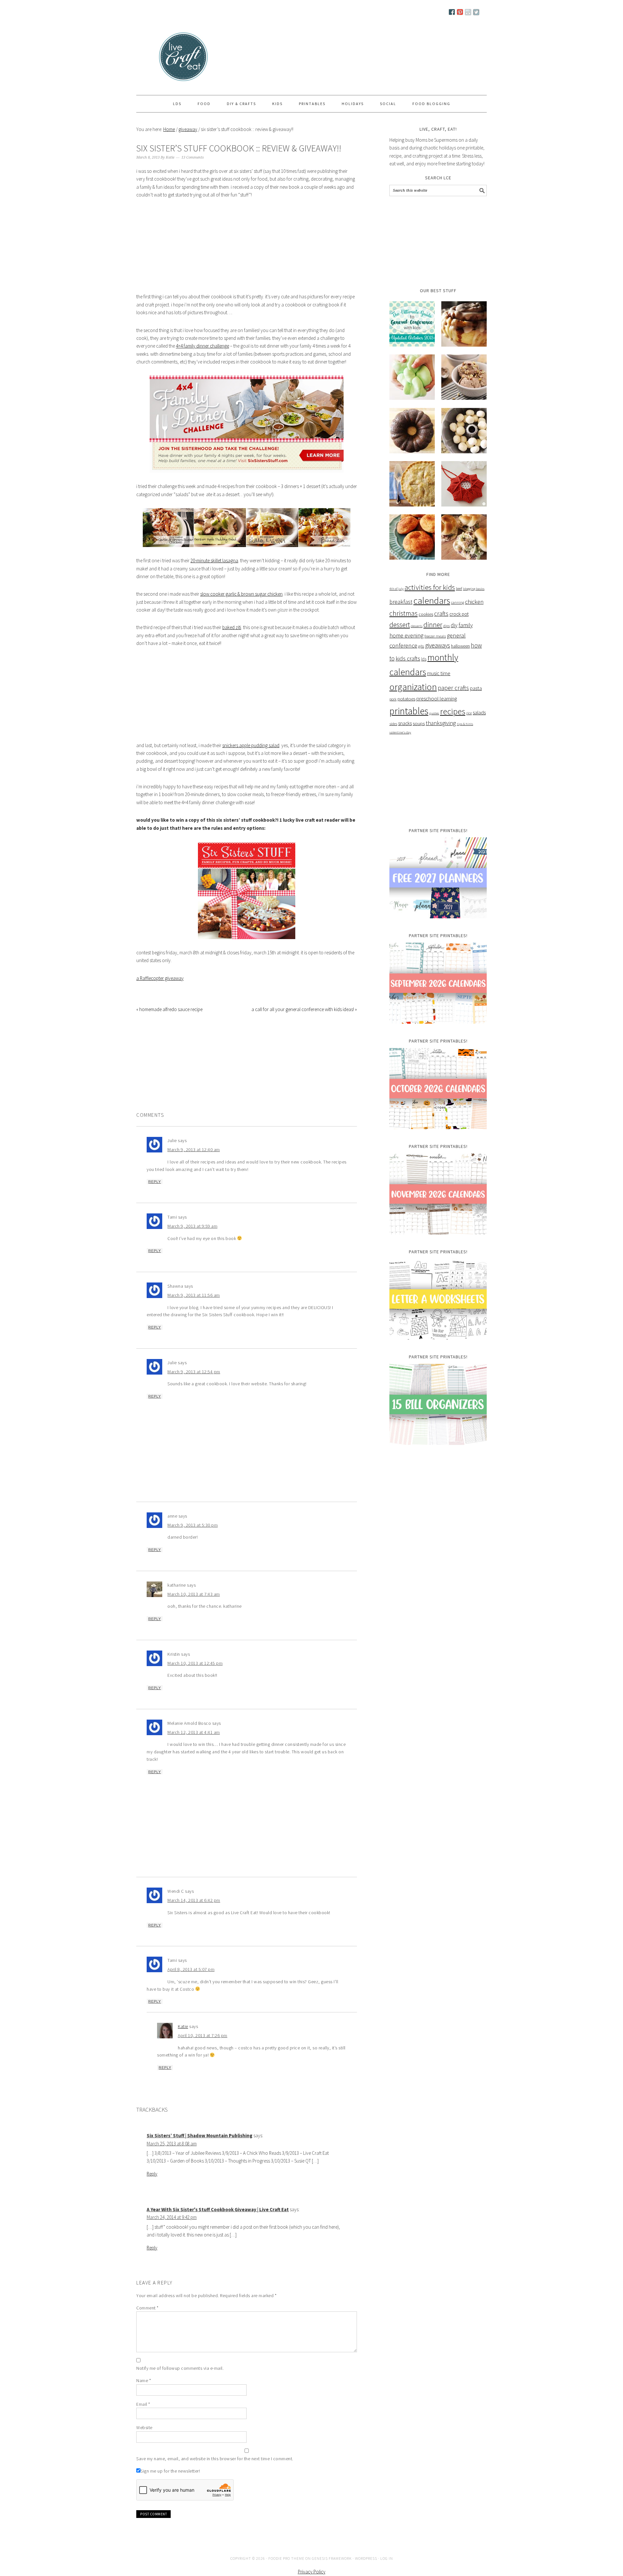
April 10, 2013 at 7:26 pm (203, 2035)
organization (413, 687)
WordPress (366, 2558)
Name (144, 2380)
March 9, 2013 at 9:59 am (192, 1226)
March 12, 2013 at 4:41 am (194, 1732)
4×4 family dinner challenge (202, 346)
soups (419, 723)
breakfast (401, 602)
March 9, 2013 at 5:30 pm (193, 1525)
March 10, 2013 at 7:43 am (194, 1594)
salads (479, 712)
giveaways (438, 645)
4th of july (397, 589)
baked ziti (232, 627)
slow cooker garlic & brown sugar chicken (241, 594)
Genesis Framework (332, 2558)
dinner (433, 625)
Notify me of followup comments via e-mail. (180, 2368)
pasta (476, 688)
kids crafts (408, 658)
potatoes (406, 699)
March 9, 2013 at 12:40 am (194, 1150)
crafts (441, 614)
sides (393, 724)
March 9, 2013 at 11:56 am (194, 1295)
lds (424, 659)
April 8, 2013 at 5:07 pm (191, 1969)
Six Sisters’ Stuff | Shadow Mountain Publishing (200, 2135)
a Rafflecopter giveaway (160, 978)
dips (446, 626)
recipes (453, 711)
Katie (183, 2026)
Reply (155, 1182)
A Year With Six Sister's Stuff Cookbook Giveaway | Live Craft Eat (218, 2209)
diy (454, 625)
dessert (400, 625)
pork (393, 699)
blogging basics (474, 589)
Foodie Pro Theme (286, 2558)
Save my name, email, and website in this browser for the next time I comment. (215, 2459)
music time (439, 673)
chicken (474, 602)
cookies (426, 614)
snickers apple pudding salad (251, 745)
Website (144, 2427)
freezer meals (435, 636)
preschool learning (437, 698)
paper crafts (453, 688)
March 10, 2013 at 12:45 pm (195, 1663)
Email (143, 2404)
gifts (421, 646)
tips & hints (465, 724)
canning (458, 602)
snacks (405, 723)
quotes (434, 713)
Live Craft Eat (161, 59)
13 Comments (193, 157)
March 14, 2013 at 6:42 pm (194, 1900)
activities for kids (430, 587)
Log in (387, 2558)
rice (469, 713)
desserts (417, 626)
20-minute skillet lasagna (214, 561)
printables (409, 711)
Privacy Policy (312, 2572)
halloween (460, 646)
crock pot (459, 614)
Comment (147, 2308)
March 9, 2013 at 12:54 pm (194, 1372)
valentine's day (400, 732)
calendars (432, 601)
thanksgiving (441, 723)
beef (459, 588)
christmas (403, 613)
